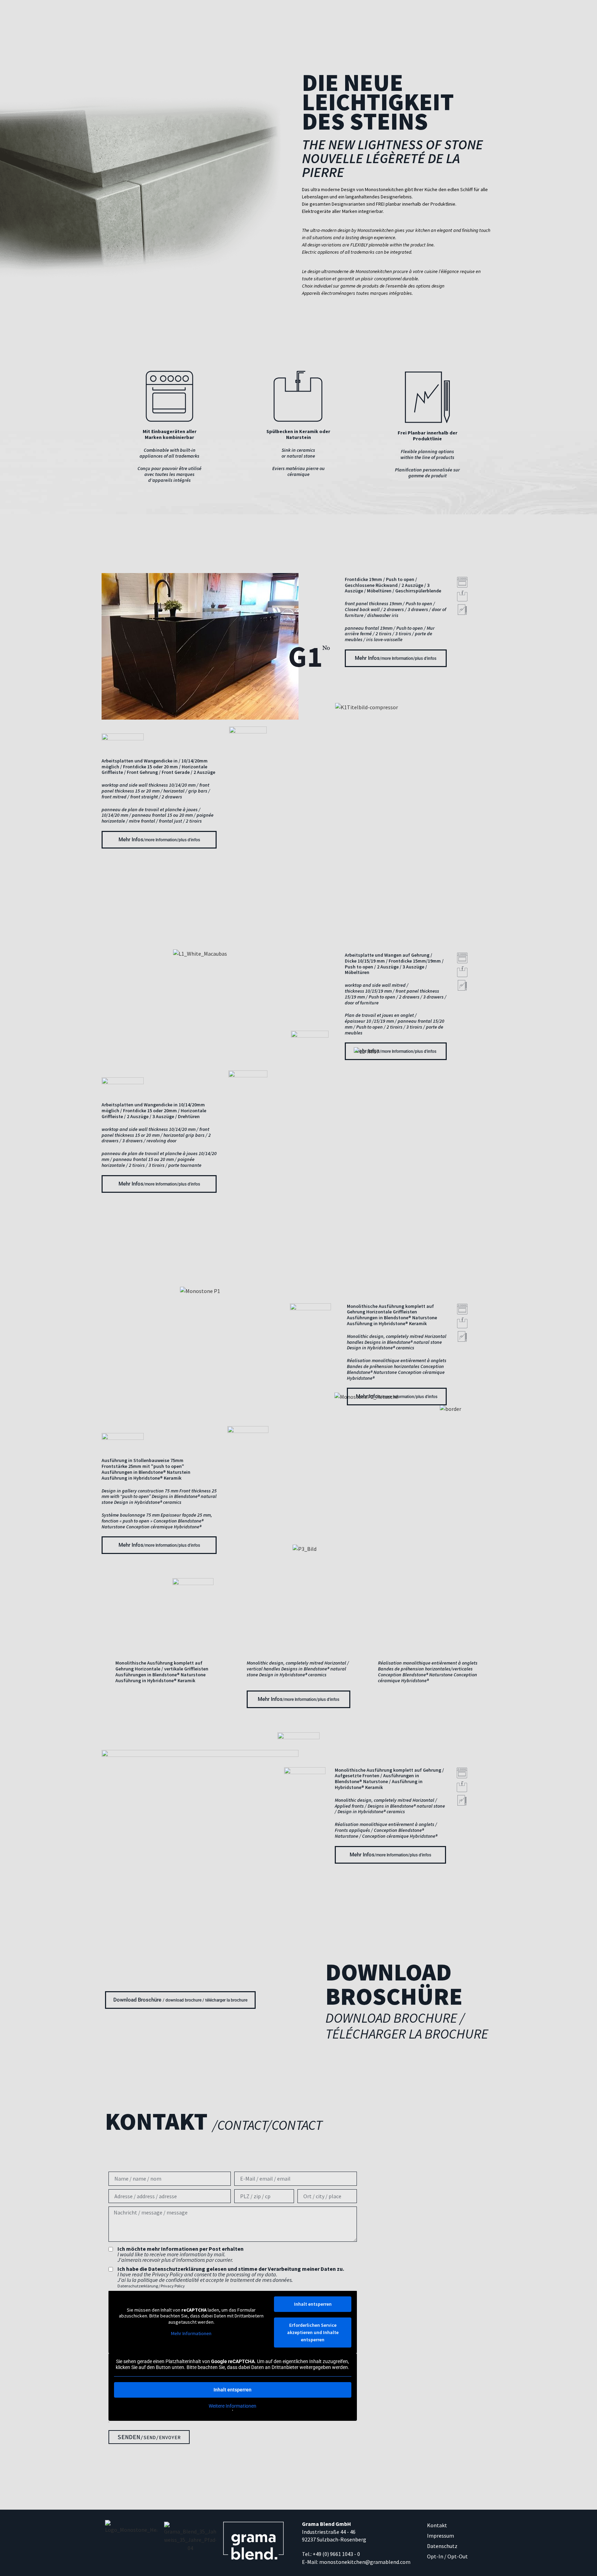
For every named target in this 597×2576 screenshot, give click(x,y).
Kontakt (437, 2525)
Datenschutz (442, 2546)
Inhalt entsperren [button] (313, 2304)
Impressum (440, 2536)
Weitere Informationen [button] (233, 2406)
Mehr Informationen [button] (191, 2334)
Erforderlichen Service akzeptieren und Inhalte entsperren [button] (313, 2332)
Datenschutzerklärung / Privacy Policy (151, 2286)
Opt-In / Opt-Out (447, 2556)
